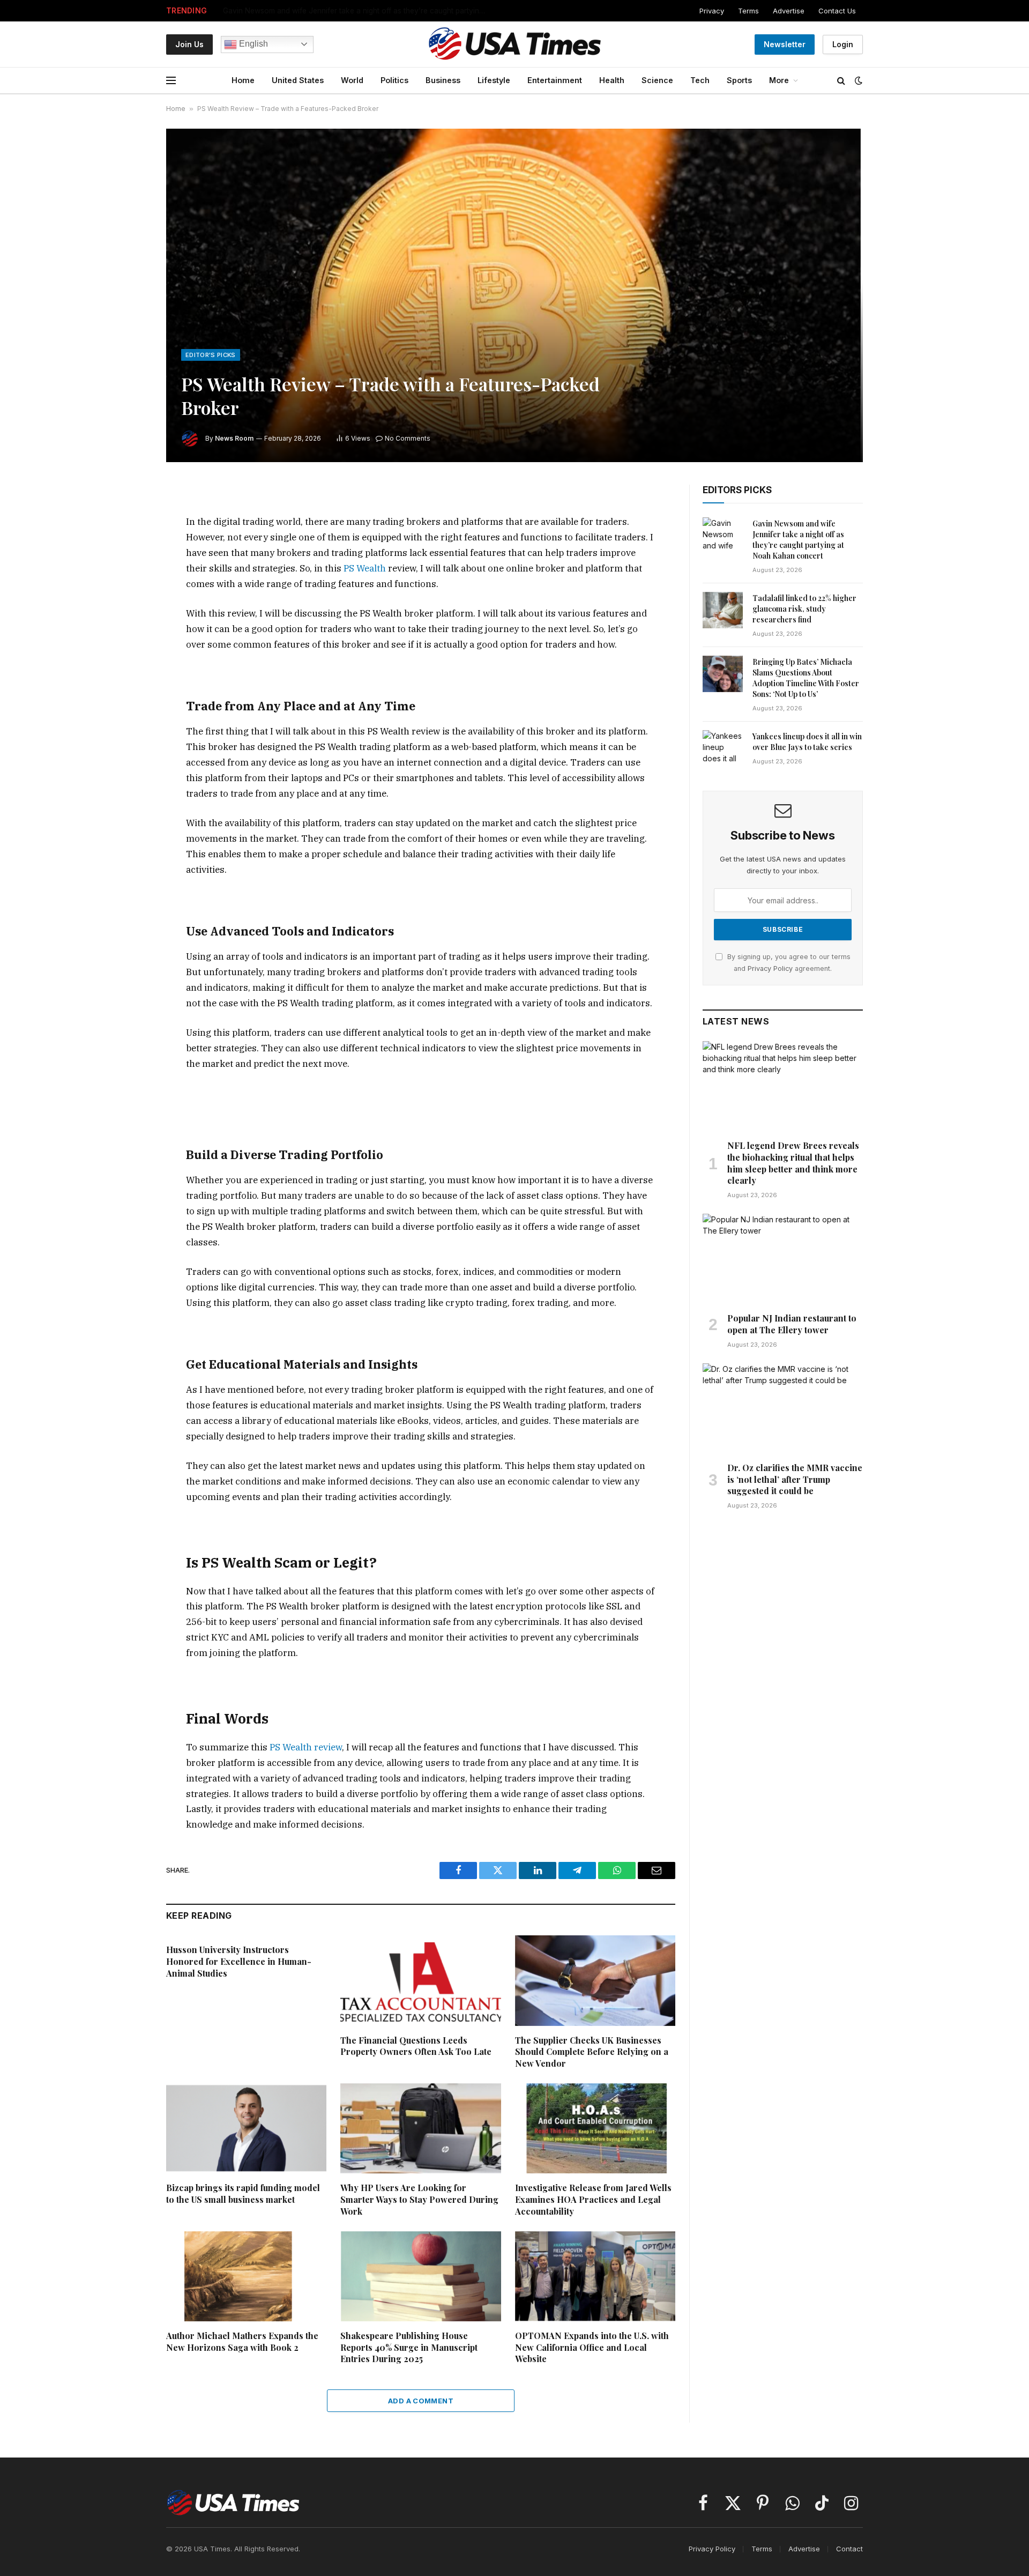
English (252, 44)
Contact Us (837, 11)
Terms (748, 11)
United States (298, 80)
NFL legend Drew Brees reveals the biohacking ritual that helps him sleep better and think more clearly (793, 1163)
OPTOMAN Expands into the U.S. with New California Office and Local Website (592, 2347)
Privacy (712, 11)
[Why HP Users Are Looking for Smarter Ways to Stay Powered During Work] (420, 2128)
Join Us (189, 44)
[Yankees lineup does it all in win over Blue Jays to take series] (723, 748)
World (352, 80)
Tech (700, 80)
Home (243, 80)
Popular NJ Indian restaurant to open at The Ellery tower (792, 1324)
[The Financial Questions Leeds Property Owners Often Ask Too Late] (420, 1980)
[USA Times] (515, 44)
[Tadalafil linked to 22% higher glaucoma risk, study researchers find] (723, 610)
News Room (234, 438)
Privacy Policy (770, 968)
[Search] (841, 81)
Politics (394, 80)
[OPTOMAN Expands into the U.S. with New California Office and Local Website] (595, 2276)
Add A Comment (421, 2401)
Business (443, 80)
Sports (739, 80)
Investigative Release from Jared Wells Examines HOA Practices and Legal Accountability (593, 2199)
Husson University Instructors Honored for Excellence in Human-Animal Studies (239, 1961)
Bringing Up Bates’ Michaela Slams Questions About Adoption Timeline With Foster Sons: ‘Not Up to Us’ (806, 678)
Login (843, 44)
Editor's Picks (211, 355)
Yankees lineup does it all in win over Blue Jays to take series (807, 742)
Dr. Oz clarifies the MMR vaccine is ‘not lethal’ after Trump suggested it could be (795, 1479)
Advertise (789, 11)
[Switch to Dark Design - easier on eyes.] (857, 80)
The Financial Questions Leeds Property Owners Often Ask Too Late (416, 2046)
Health (612, 80)
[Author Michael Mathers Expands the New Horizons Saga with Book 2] (246, 2276)
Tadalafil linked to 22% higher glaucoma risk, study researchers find (804, 609)
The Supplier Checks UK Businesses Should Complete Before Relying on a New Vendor (592, 2052)
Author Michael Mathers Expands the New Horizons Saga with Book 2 (242, 2341)
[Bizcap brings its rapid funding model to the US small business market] (246, 2128)
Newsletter (785, 44)
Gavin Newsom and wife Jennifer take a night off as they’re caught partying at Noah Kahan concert (357, 11)
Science (657, 80)
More (779, 80)
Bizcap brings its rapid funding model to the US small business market (243, 2193)
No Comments (408, 438)
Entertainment (555, 80)
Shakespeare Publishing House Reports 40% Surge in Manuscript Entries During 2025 (409, 2347)
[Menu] (171, 81)
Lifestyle (494, 80)
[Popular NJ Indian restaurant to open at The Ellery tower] (783, 1259)
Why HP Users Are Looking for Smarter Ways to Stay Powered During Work (419, 2199)
